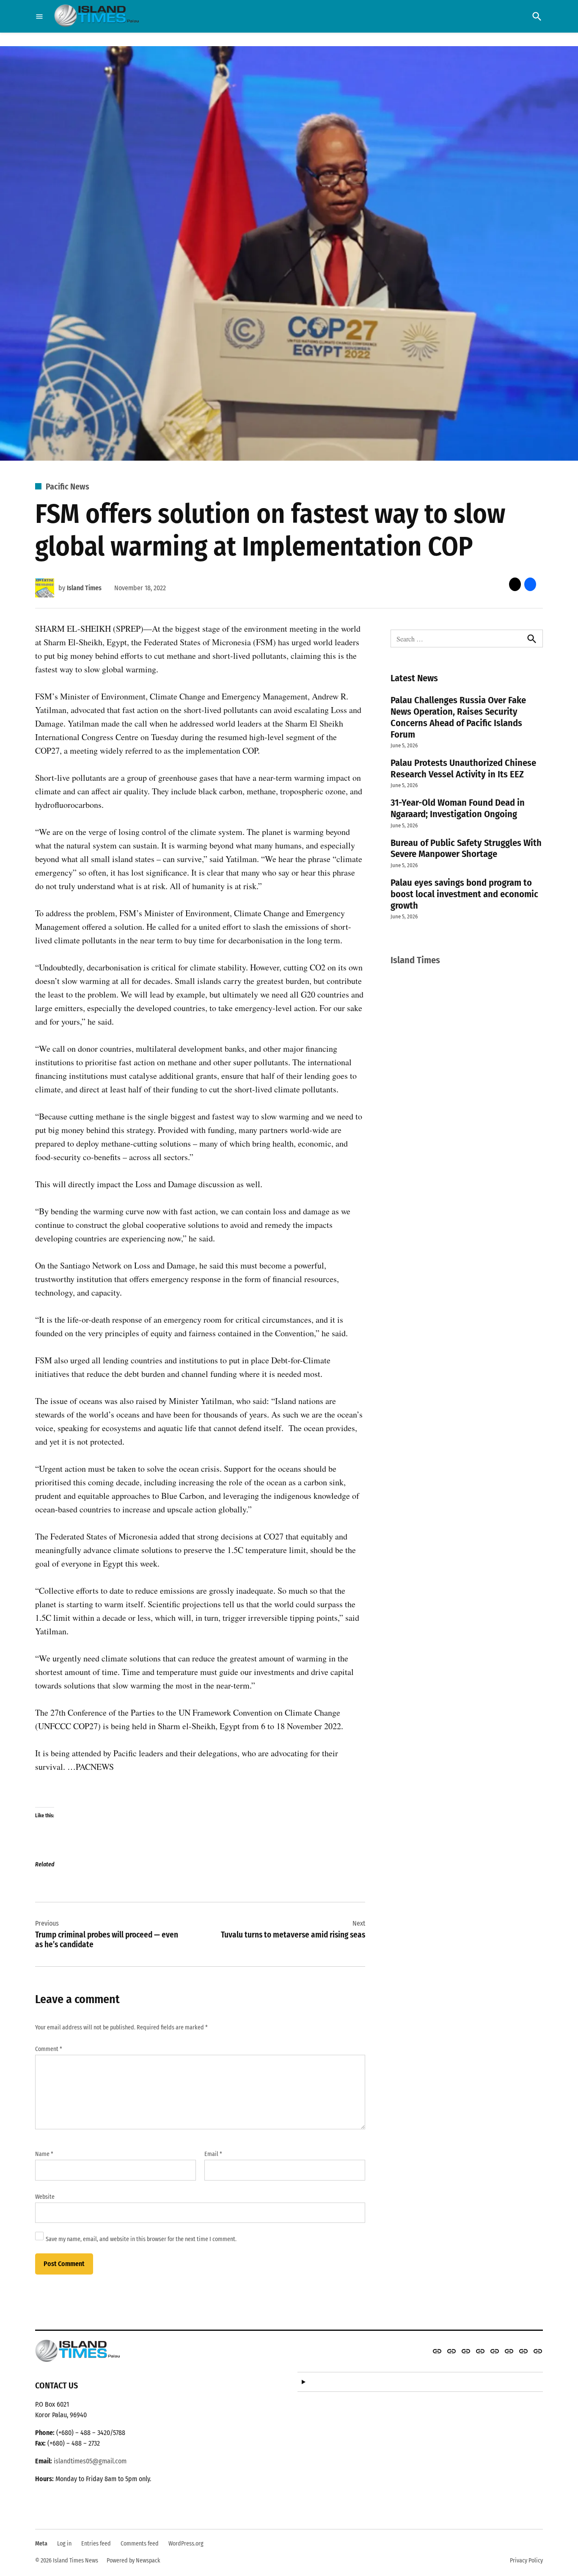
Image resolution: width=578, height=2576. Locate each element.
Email (213, 2154)
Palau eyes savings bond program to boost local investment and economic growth (464, 894)
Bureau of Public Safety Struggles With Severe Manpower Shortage (466, 849)
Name (44, 2154)
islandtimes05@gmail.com (90, 2461)
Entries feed (96, 2544)
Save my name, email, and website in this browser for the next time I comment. (141, 2239)
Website (45, 2197)
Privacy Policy (526, 2561)
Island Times (84, 588)
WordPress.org (186, 2544)
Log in (64, 2544)
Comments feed (140, 2544)
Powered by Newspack (133, 2561)
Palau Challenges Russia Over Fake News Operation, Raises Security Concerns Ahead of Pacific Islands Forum (458, 717)
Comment (49, 2049)
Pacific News (67, 486)
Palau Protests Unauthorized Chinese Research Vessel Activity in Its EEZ (463, 768)
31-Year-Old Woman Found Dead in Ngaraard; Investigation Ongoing (458, 808)
